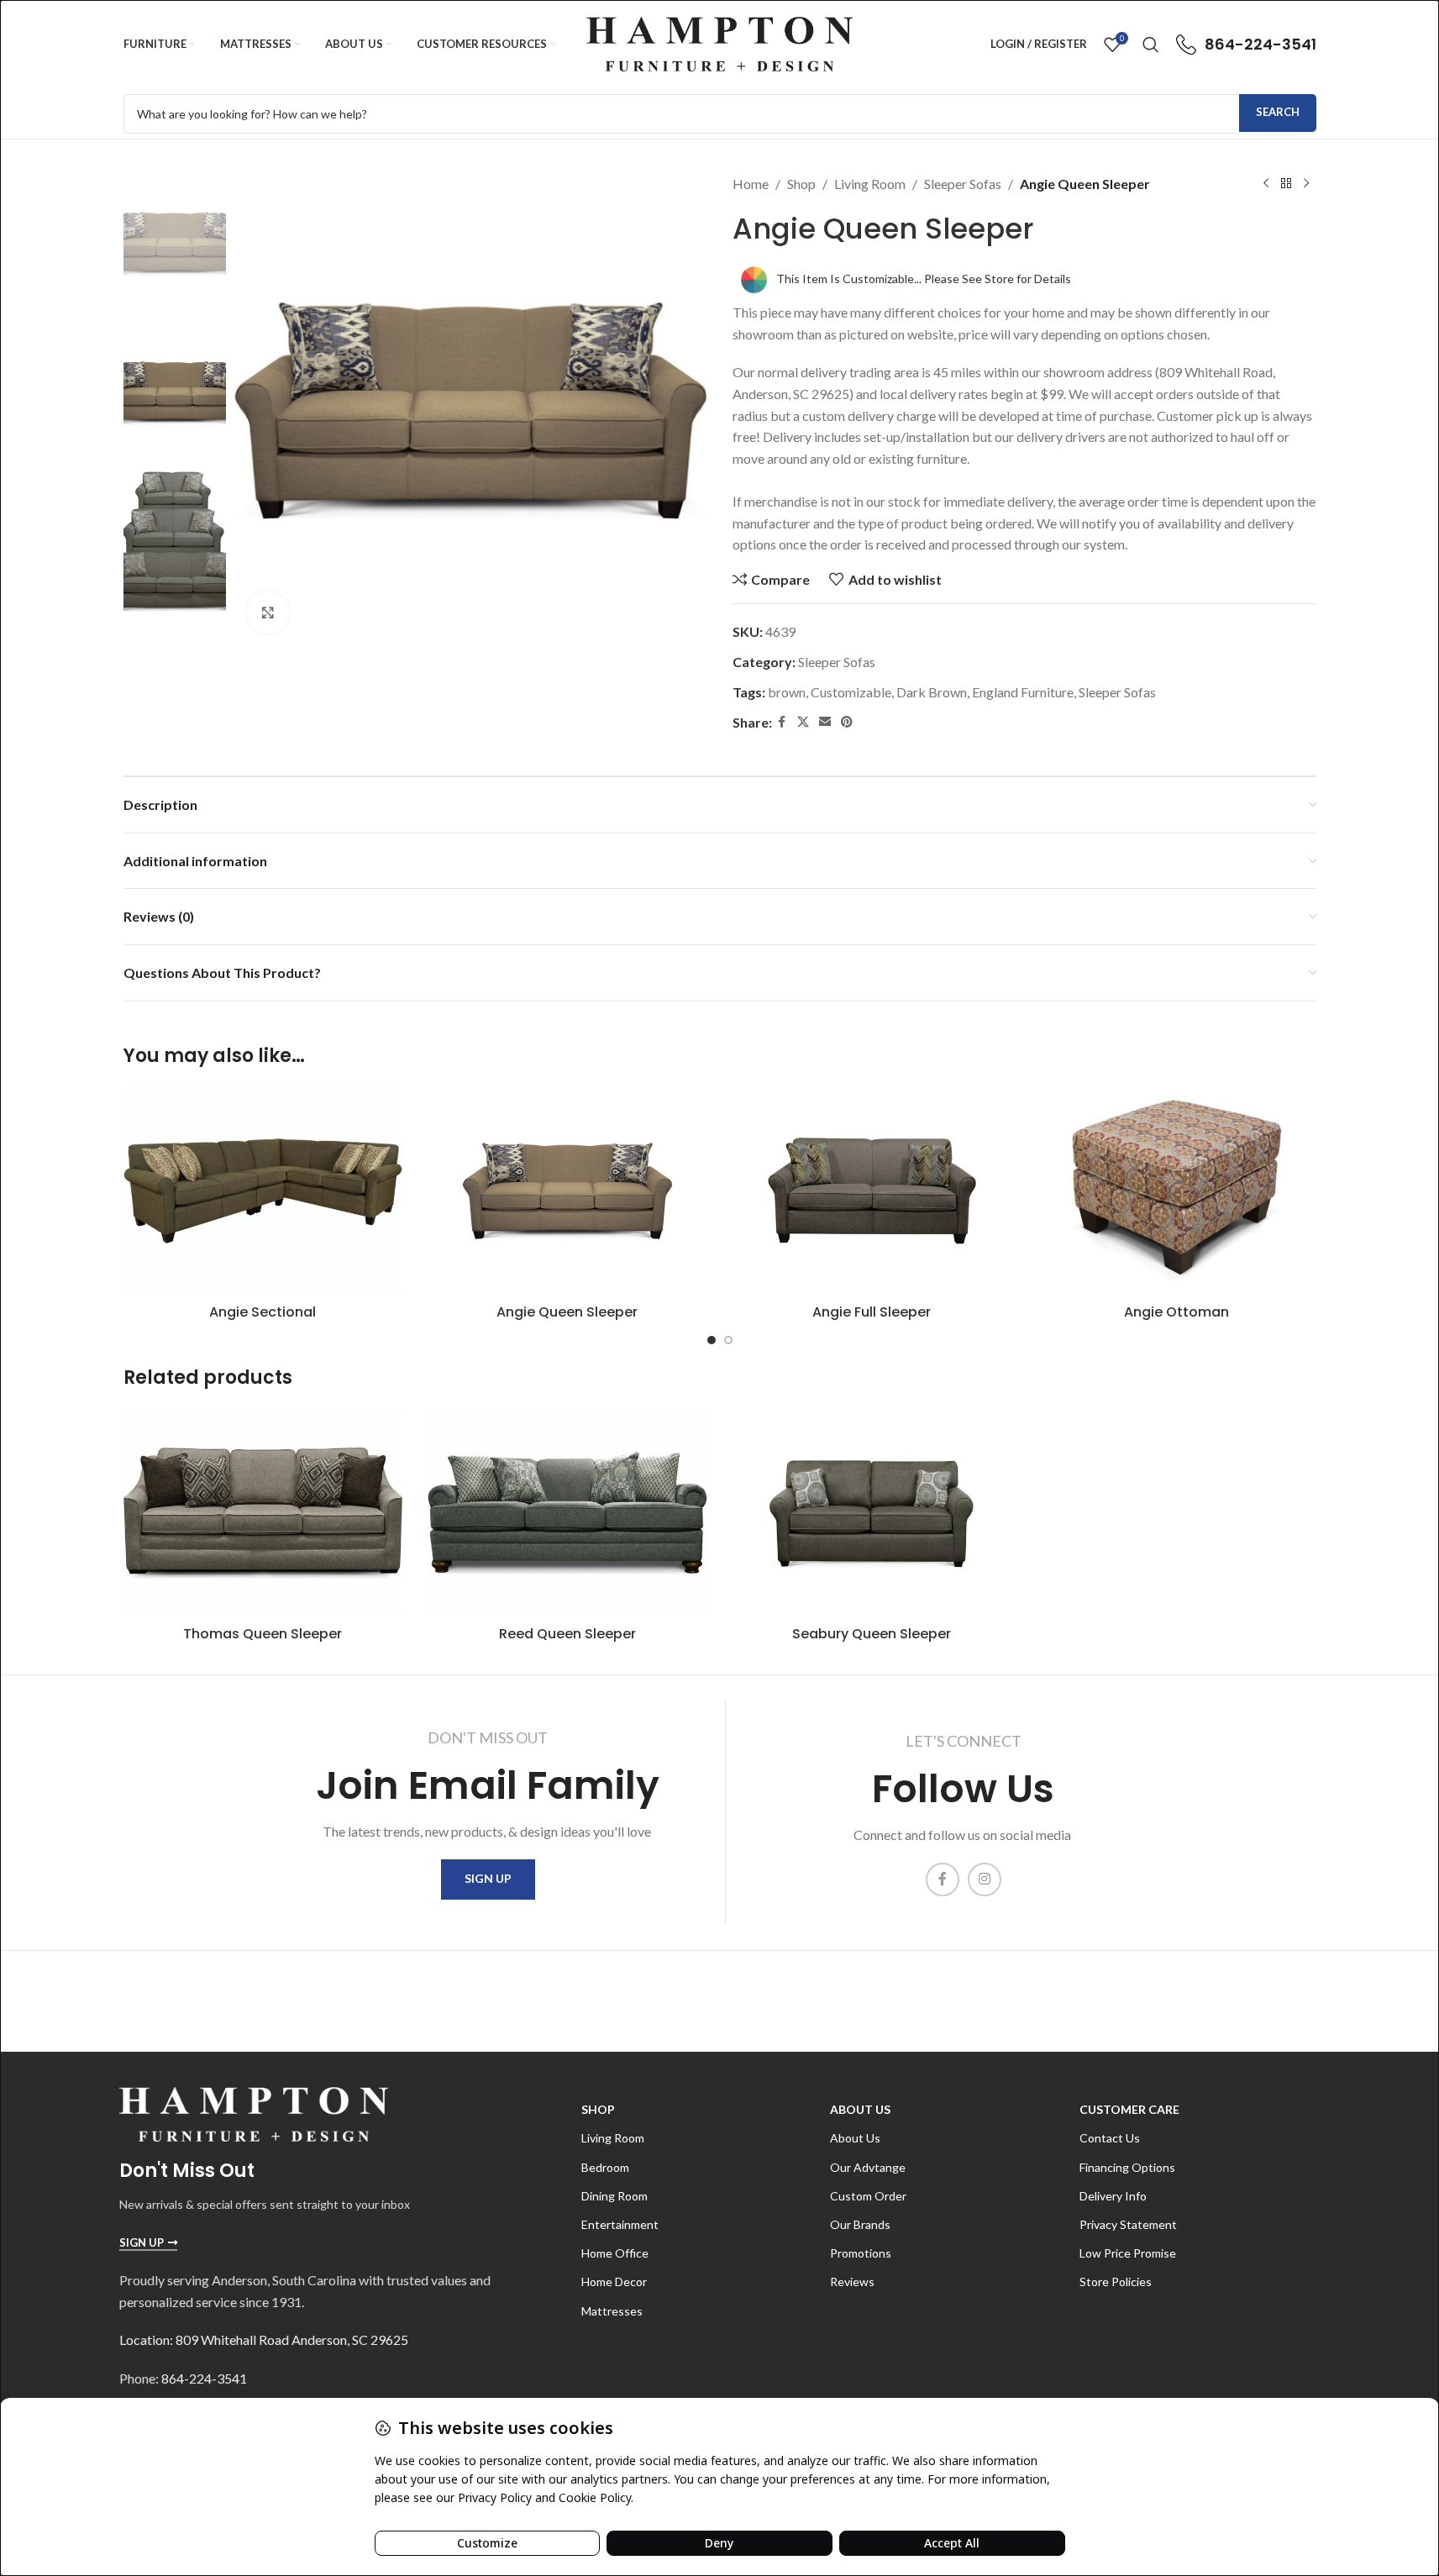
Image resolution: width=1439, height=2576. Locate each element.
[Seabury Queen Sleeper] (872, 1513)
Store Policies (1116, 2282)
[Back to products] (1286, 184)
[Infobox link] (1246, 45)
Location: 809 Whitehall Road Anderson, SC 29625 (264, 2339)
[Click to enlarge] (268, 612)
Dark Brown (932, 692)
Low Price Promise (1128, 2253)
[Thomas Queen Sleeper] (263, 1513)
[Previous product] (1266, 184)
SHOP (598, 2109)
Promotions (861, 2253)
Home (751, 184)
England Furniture (1023, 692)
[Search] (1151, 45)
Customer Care (1129, 2109)
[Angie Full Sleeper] (872, 1190)
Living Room (870, 184)
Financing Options (1127, 2167)
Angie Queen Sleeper (567, 1312)
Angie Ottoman (1176, 1312)
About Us (860, 2109)
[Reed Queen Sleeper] (567, 1513)
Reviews (852, 2282)
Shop (801, 184)
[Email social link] (825, 722)
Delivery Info (1113, 2196)
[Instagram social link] (985, 1879)
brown (787, 692)
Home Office (615, 2253)
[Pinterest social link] (847, 722)
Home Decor (614, 2282)
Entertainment (620, 2224)
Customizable (851, 692)
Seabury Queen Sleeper (872, 1634)
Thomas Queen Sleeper (263, 1634)
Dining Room (614, 2196)
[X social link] (803, 722)
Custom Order (868, 2196)
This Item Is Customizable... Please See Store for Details (924, 279)
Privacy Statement (1128, 2224)
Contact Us (1110, 2138)
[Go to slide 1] (712, 1340)
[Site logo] (719, 42)
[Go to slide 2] (728, 1340)
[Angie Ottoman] (1176, 1190)
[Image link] (254, 2113)
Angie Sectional (263, 1312)
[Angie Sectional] (263, 1190)
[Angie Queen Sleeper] (567, 1190)
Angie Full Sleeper (872, 1312)
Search (1278, 112)
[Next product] (1306, 184)
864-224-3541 (204, 2378)
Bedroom (605, 2167)
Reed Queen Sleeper (567, 1634)
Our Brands (860, 2224)
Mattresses (612, 2311)
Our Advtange (868, 2167)
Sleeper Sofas (963, 184)
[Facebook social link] (782, 722)
